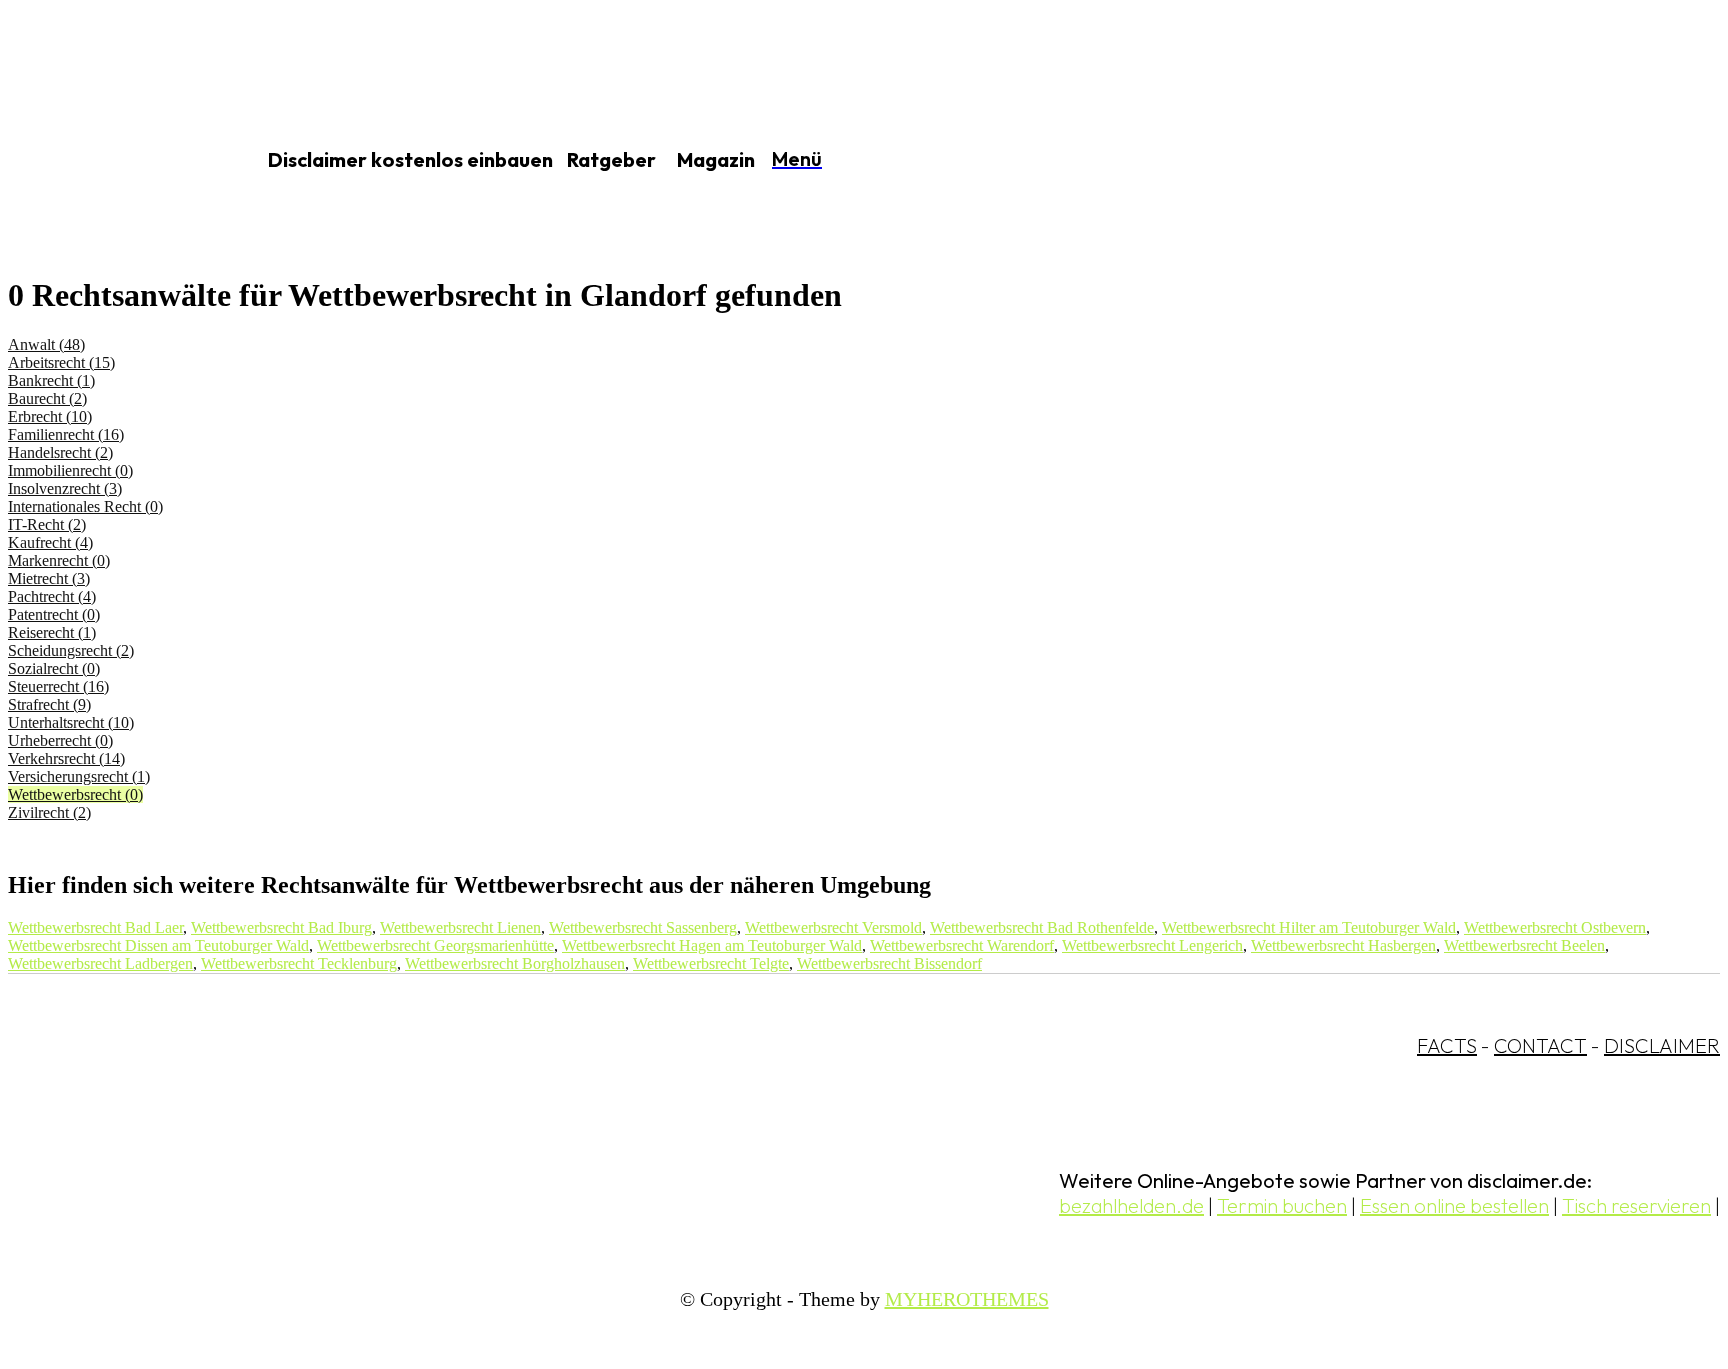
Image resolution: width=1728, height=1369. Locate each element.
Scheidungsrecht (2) (71, 650)
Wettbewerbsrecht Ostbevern (1555, 927)
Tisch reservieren (1636, 1205)
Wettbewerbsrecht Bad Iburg (281, 927)
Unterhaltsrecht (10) (71, 722)
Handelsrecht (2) (60, 452)
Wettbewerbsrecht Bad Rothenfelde (1042, 927)
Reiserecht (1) (52, 632)
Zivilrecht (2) (49, 812)
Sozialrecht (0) (54, 668)
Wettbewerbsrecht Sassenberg (643, 927)
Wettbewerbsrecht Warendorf (962, 945)
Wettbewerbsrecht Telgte (711, 963)
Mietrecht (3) (49, 578)
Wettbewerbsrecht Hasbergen (1343, 945)
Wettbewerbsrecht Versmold (833, 927)
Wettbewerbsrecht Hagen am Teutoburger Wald (712, 945)
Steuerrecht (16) (58, 686)
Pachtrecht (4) (52, 596)
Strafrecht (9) (49, 704)
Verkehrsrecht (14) (66, 758)
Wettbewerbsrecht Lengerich (1152, 945)
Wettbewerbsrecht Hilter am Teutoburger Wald (1309, 927)
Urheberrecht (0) (60, 740)
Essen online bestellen (1454, 1205)
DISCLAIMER (1662, 1045)
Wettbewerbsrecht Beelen (1524, 945)
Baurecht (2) (47, 398)
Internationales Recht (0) (85, 506)
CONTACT (1540, 1045)
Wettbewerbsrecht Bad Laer (95, 927)
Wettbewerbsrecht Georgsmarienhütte (435, 945)
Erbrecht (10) (50, 416)
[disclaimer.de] (108, 161)
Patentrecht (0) (54, 614)
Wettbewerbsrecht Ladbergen (100, 963)
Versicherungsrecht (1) (79, 776)
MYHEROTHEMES (967, 1299)
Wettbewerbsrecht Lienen (460, 927)
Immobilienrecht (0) (70, 470)
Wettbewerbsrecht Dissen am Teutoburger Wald (158, 945)
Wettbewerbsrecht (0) (75, 794)
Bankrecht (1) (51, 380)
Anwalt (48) (46, 344)
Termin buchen (1282, 1205)
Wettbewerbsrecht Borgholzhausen (515, 963)
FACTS (1447, 1045)
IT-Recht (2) (47, 524)
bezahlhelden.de (1131, 1205)
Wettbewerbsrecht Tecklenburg (299, 963)
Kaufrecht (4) (50, 542)
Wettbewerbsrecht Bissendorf (889, 963)
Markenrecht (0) (59, 560)
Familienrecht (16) (66, 434)
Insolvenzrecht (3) (65, 488)
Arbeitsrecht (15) (61, 362)
